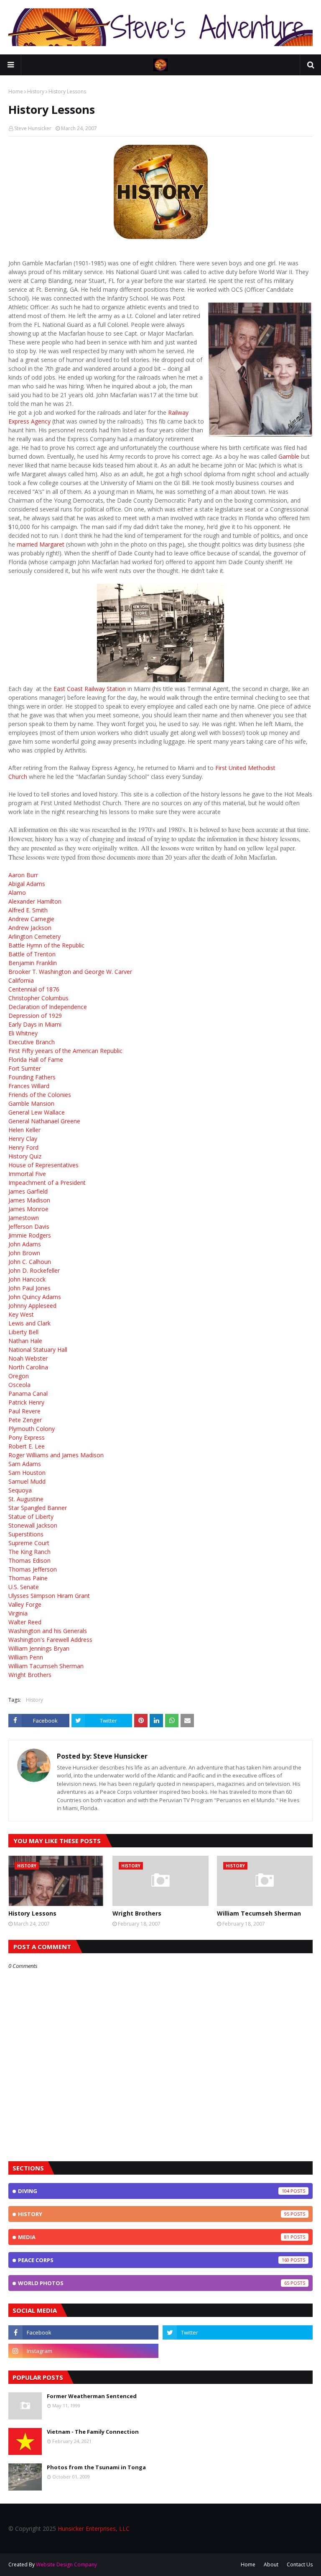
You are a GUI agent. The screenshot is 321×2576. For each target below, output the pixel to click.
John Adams (25, 1244)
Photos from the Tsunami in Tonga (96, 2467)
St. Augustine (26, 1499)
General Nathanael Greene (44, 1121)
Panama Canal (28, 1393)
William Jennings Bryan (39, 1648)
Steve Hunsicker (33, 128)
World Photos (154, 2283)
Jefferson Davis (29, 1226)
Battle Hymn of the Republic (46, 945)
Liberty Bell (23, 1332)
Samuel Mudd (27, 1481)
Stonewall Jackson (33, 1525)
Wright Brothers (30, 1675)
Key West (21, 1314)
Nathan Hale (25, 1341)
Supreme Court (29, 1543)
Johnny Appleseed (32, 1306)
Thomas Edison (29, 1560)
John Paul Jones (29, 1288)
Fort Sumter (25, 1068)
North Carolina (28, 1367)
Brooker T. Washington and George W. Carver (70, 972)
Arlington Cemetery (34, 936)
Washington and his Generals (48, 1631)
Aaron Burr (23, 875)
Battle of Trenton (32, 954)
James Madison (29, 1200)
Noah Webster (28, 1358)
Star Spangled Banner (38, 1508)
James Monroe (28, 1209)
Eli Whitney (23, 1033)
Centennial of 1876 (34, 989)
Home (16, 91)
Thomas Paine (28, 1578)
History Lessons (32, 1913)
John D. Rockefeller (34, 1270)
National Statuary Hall (38, 1350)
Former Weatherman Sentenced (92, 2396)
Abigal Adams (27, 884)
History (36, 91)
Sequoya (20, 1490)
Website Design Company (66, 2564)
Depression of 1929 (35, 1016)
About (271, 2564)
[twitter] (238, 2332)
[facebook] (83, 2332)
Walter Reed (25, 1622)
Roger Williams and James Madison (56, 1455)
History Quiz (25, 1156)
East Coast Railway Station (90, 689)
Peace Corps (154, 2260)
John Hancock (27, 1279)
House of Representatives (43, 1165)
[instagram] (83, 2351)
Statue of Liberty (31, 1517)
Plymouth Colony (32, 1429)
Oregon (19, 1376)
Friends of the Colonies (40, 1095)
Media (154, 2237)
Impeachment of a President (47, 1183)
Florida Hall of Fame (36, 1059)
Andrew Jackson (30, 928)
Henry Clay (23, 1139)
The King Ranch (29, 1552)
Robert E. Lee (27, 1446)
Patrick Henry (26, 1402)
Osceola (19, 1385)
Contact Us (300, 2564)
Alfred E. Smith (28, 910)
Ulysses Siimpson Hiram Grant (49, 1596)
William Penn (26, 1657)
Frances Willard (29, 1086)
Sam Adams (25, 1464)
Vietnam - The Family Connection (93, 2432)
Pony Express (27, 1437)
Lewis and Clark (29, 1323)
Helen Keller (24, 1130)
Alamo (17, 892)
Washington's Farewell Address (50, 1640)
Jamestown (24, 1218)
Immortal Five (27, 1174)
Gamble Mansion (31, 1103)
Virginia (18, 1613)
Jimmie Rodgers (30, 1235)
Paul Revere (24, 1411)
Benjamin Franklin (33, 963)
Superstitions (26, 1534)
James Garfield (28, 1191)
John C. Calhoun (30, 1262)
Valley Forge (25, 1604)
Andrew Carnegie (31, 919)
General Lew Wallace (37, 1112)
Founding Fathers (32, 1077)
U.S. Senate (24, 1587)
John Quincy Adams (35, 1297)
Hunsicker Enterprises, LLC (94, 2528)
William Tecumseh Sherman (259, 1913)
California (21, 980)
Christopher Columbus (38, 998)
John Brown (24, 1253)
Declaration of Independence (48, 1007)
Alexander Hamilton (35, 901)
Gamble (289, 456)
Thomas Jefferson (33, 1569)
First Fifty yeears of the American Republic (65, 1051)
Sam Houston (27, 1473)
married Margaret (41, 544)
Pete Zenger (25, 1420)
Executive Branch (32, 1042)
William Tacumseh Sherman (46, 1666)
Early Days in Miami (35, 1024)
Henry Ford (23, 1147)
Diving (154, 2191)
